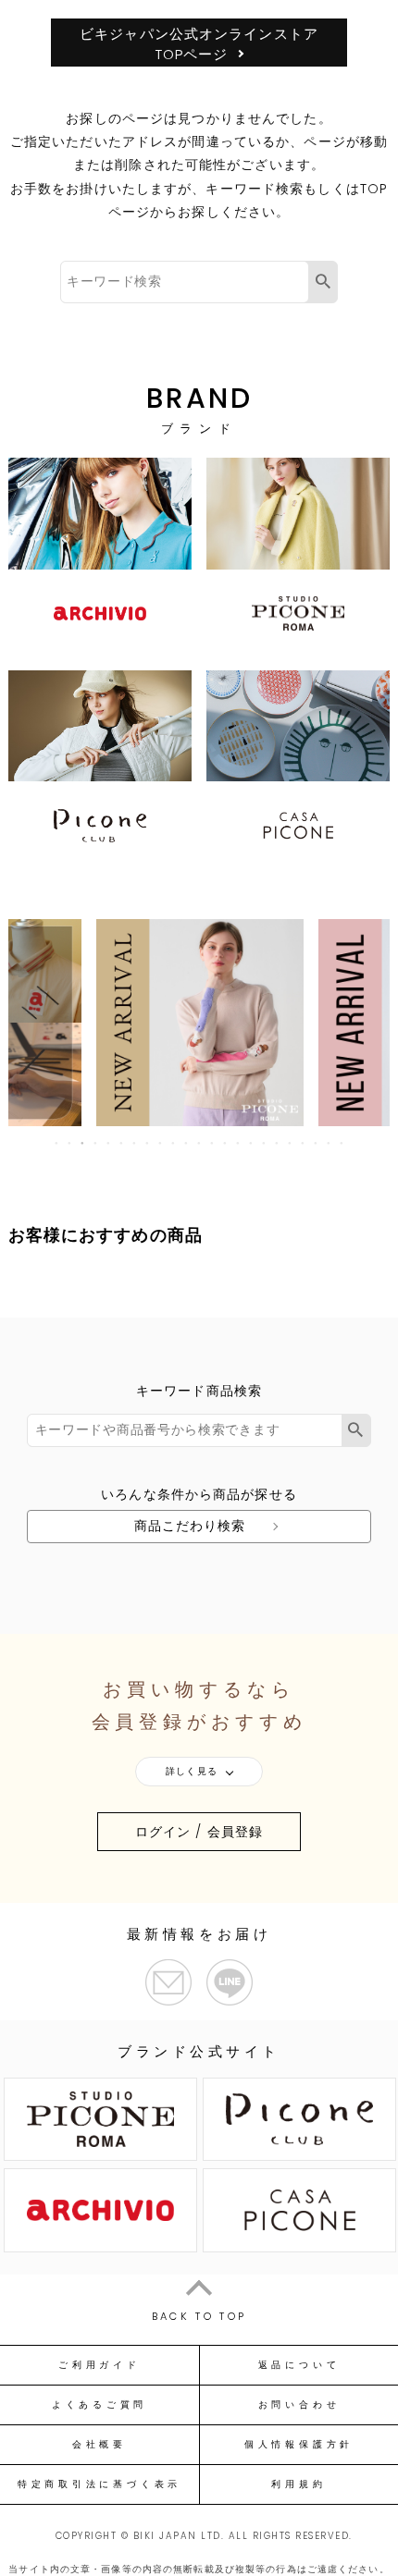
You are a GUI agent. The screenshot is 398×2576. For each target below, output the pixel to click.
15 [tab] (239, 1143)
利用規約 (298, 2484)
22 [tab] (330, 1143)
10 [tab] (174, 1143)
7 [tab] (135, 1143)
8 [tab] (148, 1143)
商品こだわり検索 (190, 1526)
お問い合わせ (299, 2405)
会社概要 (99, 2445)
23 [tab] (342, 1143)
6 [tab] (122, 1143)
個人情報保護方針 (299, 2445)
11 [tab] (187, 1143)
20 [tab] (304, 1143)
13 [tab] (213, 1143)
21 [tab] (317, 1143)
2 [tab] (70, 1143)
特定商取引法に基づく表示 (99, 2484)
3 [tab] (83, 1143)
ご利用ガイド (99, 2365)
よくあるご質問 (99, 2405)
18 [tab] (278, 1143)
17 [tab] (265, 1143)
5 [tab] (109, 1143)
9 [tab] (161, 1143)
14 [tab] (226, 1143)
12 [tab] (200, 1143)
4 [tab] (96, 1143)
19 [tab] (291, 1143)
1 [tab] (57, 1143)
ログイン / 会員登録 (199, 1832)
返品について (299, 2365)
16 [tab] (252, 1143)
